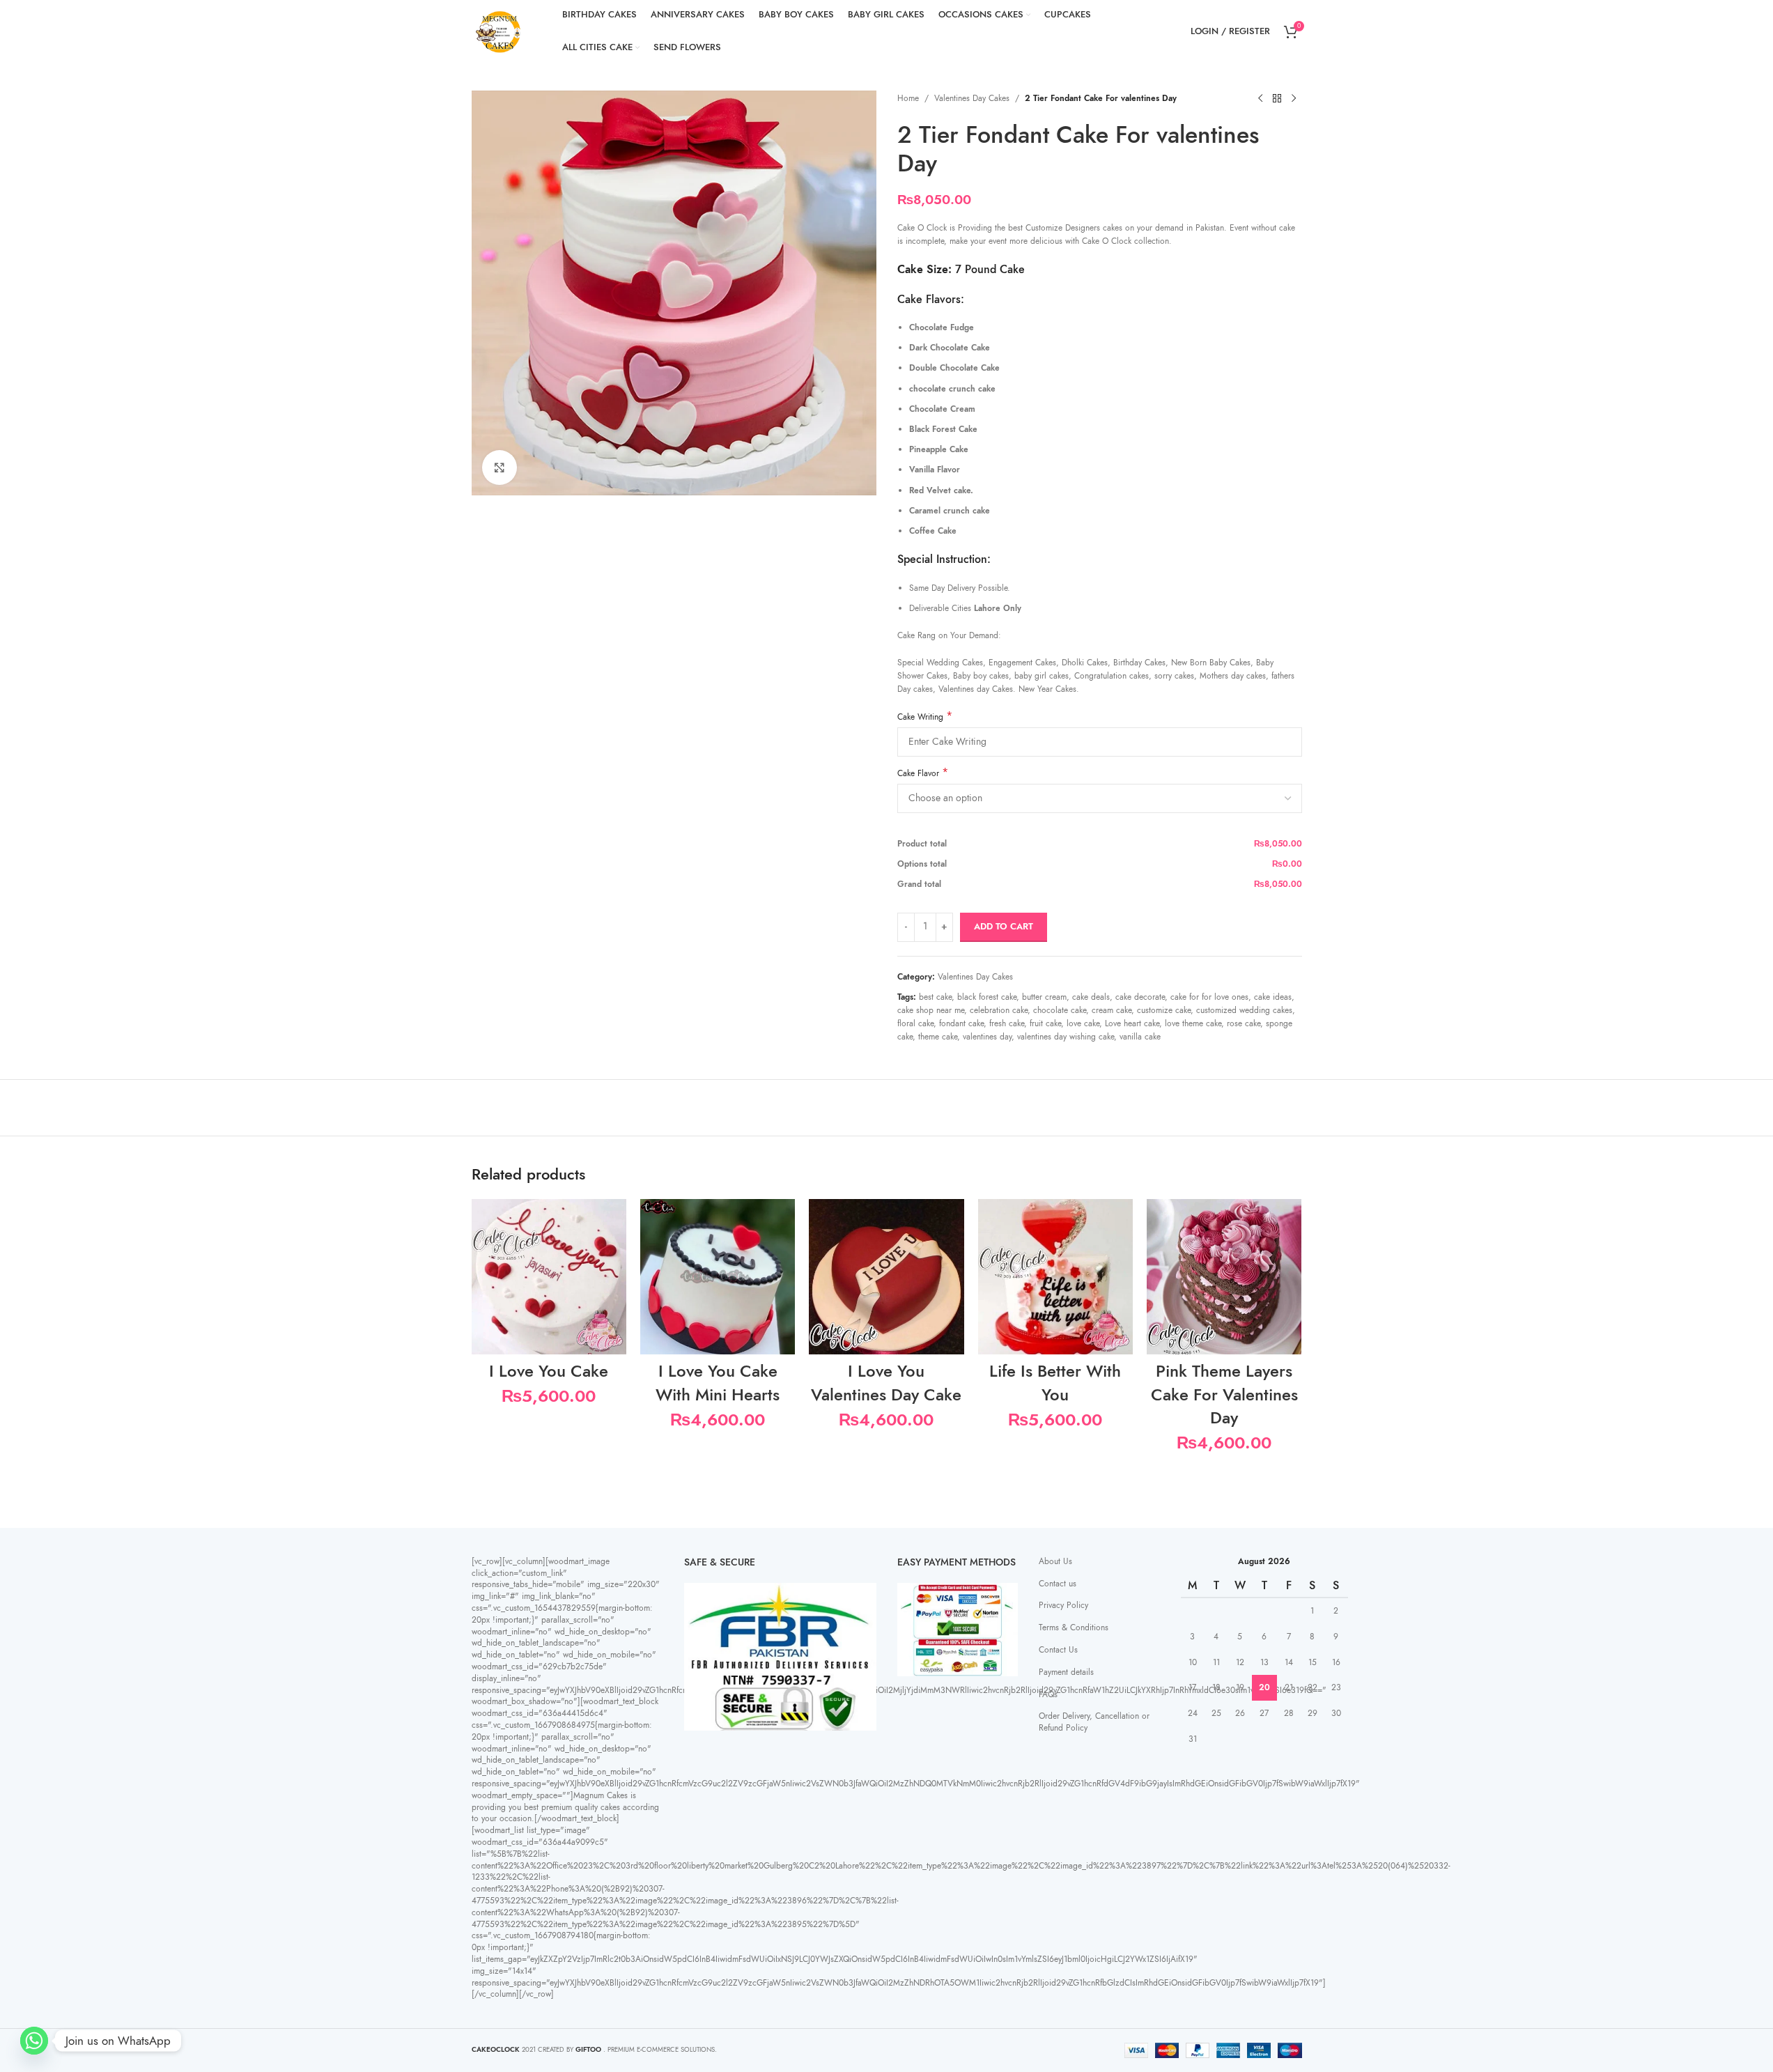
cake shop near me (931, 1010)
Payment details (1066, 1672)
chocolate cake (1060, 1010)
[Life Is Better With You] (1055, 1276)
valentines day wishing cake (1066, 1037)
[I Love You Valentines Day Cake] (886, 1276)
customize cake (1164, 1010)
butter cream (1044, 997)
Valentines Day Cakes (972, 98)
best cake (935, 997)
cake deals (1091, 997)
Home (908, 98)
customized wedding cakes (1244, 1010)
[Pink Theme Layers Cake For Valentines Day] (1224, 1276)
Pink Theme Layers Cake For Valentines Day (1224, 1394)
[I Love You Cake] (549, 1276)
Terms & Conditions (1074, 1628)
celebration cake (999, 1010)
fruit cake (1045, 1023)
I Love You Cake (549, 1371)
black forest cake (987, 997)
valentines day (987, 1037)
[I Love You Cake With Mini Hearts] (718, 1276)
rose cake (1244, 1023)
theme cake (938, 1037)
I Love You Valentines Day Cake (886, 1383)
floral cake (915, 1023)
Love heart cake (1132, 1023)
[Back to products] (1277, 99)
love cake (1083, 1023)
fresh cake (1007, 1023)
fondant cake (961, 1023)
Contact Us (1058, 1650)
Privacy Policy (1063, 1605)
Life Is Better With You (1055, 1383)
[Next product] (1294, 99)
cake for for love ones (1209, 997)
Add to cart (1004, 927)
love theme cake (1193, 1023)
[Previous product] (1260, 99)
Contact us (1058, 1584)
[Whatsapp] (34, 2041)
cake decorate (1140, 997)
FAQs (1048, 1694)
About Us (1055, 1561)
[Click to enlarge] (500, 467)
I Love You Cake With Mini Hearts (718, 1383)
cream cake (1112, 1010)
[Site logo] (500, 31)
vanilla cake (1140, 1037)
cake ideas (1273, 997)
